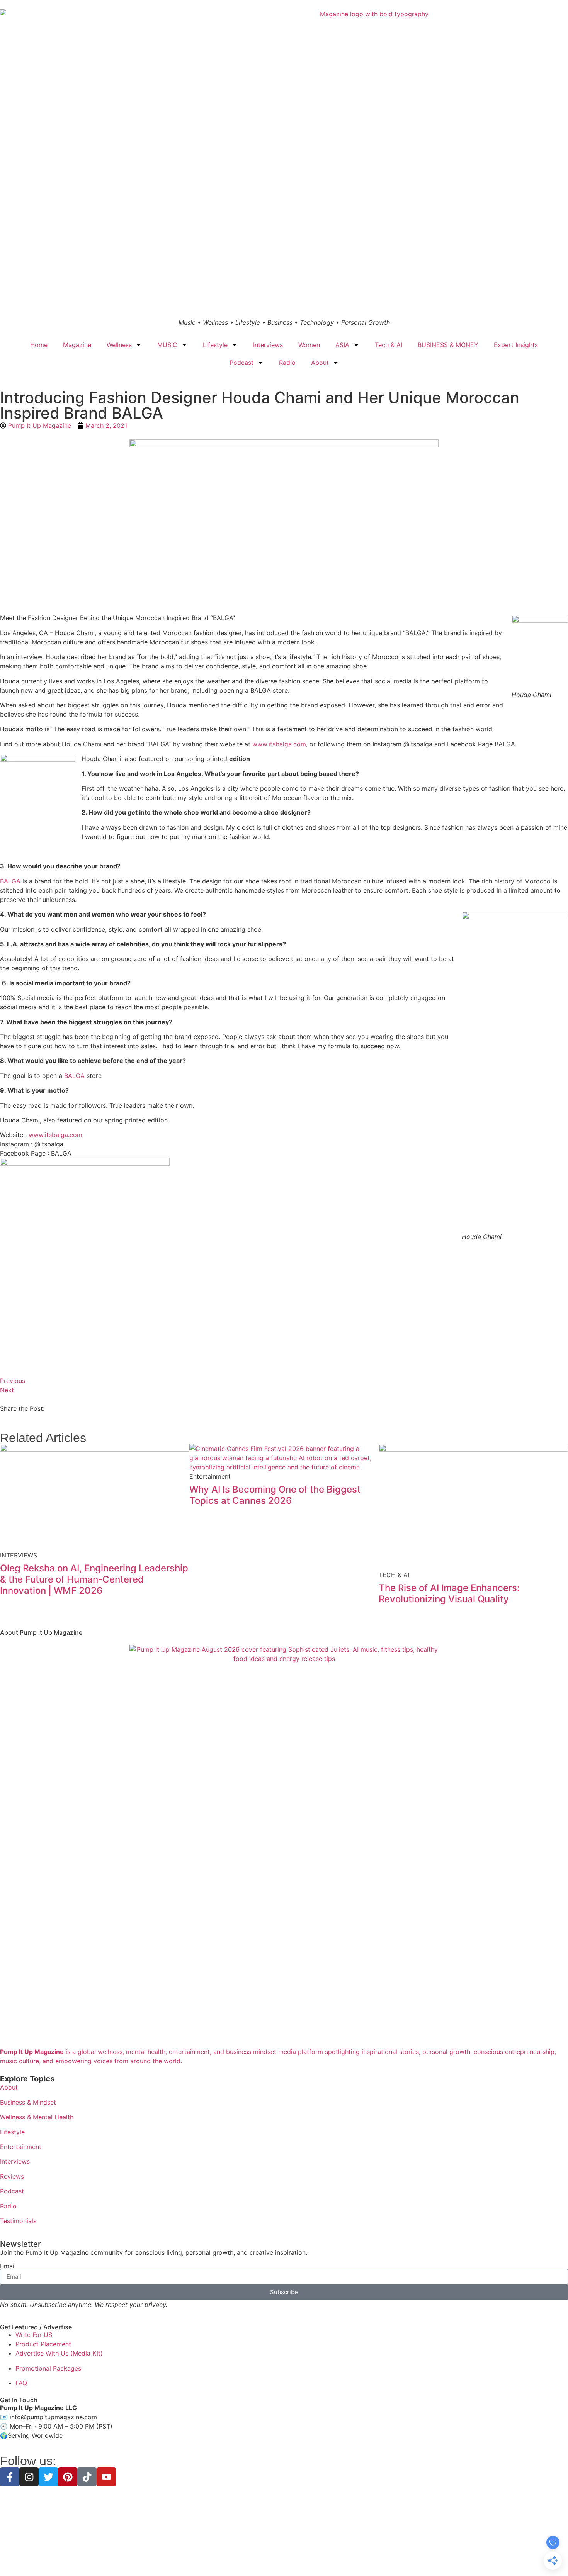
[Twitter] (48, 2477)
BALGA (10, 881)
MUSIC (167, 345)
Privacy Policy (237, 2557)
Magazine (77, 345)
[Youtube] (106, 2477)
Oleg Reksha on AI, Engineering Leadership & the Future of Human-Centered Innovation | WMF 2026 (94, 1579)
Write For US (34, 2335)
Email (8, 2266)
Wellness (119, 345)
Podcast (241, 363)
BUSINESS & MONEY (448, 345)
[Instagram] (29, 2477)
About (320, 363)
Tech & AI (389, 345)
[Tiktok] (87, 2477)
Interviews (268, 345)
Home (39, 345)
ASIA (342, 345)
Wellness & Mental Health (37, 2117)
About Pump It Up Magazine (41, 1632)
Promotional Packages (48, 2368)
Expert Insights (516, 345)
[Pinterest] (68, 2477)
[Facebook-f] (10, 2477)
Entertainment (21, 2147)
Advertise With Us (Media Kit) (59, 2353)
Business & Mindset (28, 2102)
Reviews (12, 2176)
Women (309, 345)
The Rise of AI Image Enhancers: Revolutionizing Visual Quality (449, 1593)
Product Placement (43, 2344)
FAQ (21, 2383)
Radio (287, 363)
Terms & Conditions (284, 2557)
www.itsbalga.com (279, 744)
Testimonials (18, 2221)
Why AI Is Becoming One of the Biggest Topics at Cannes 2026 (275, 1495)
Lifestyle (215, 345)
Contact (339, 2557)
